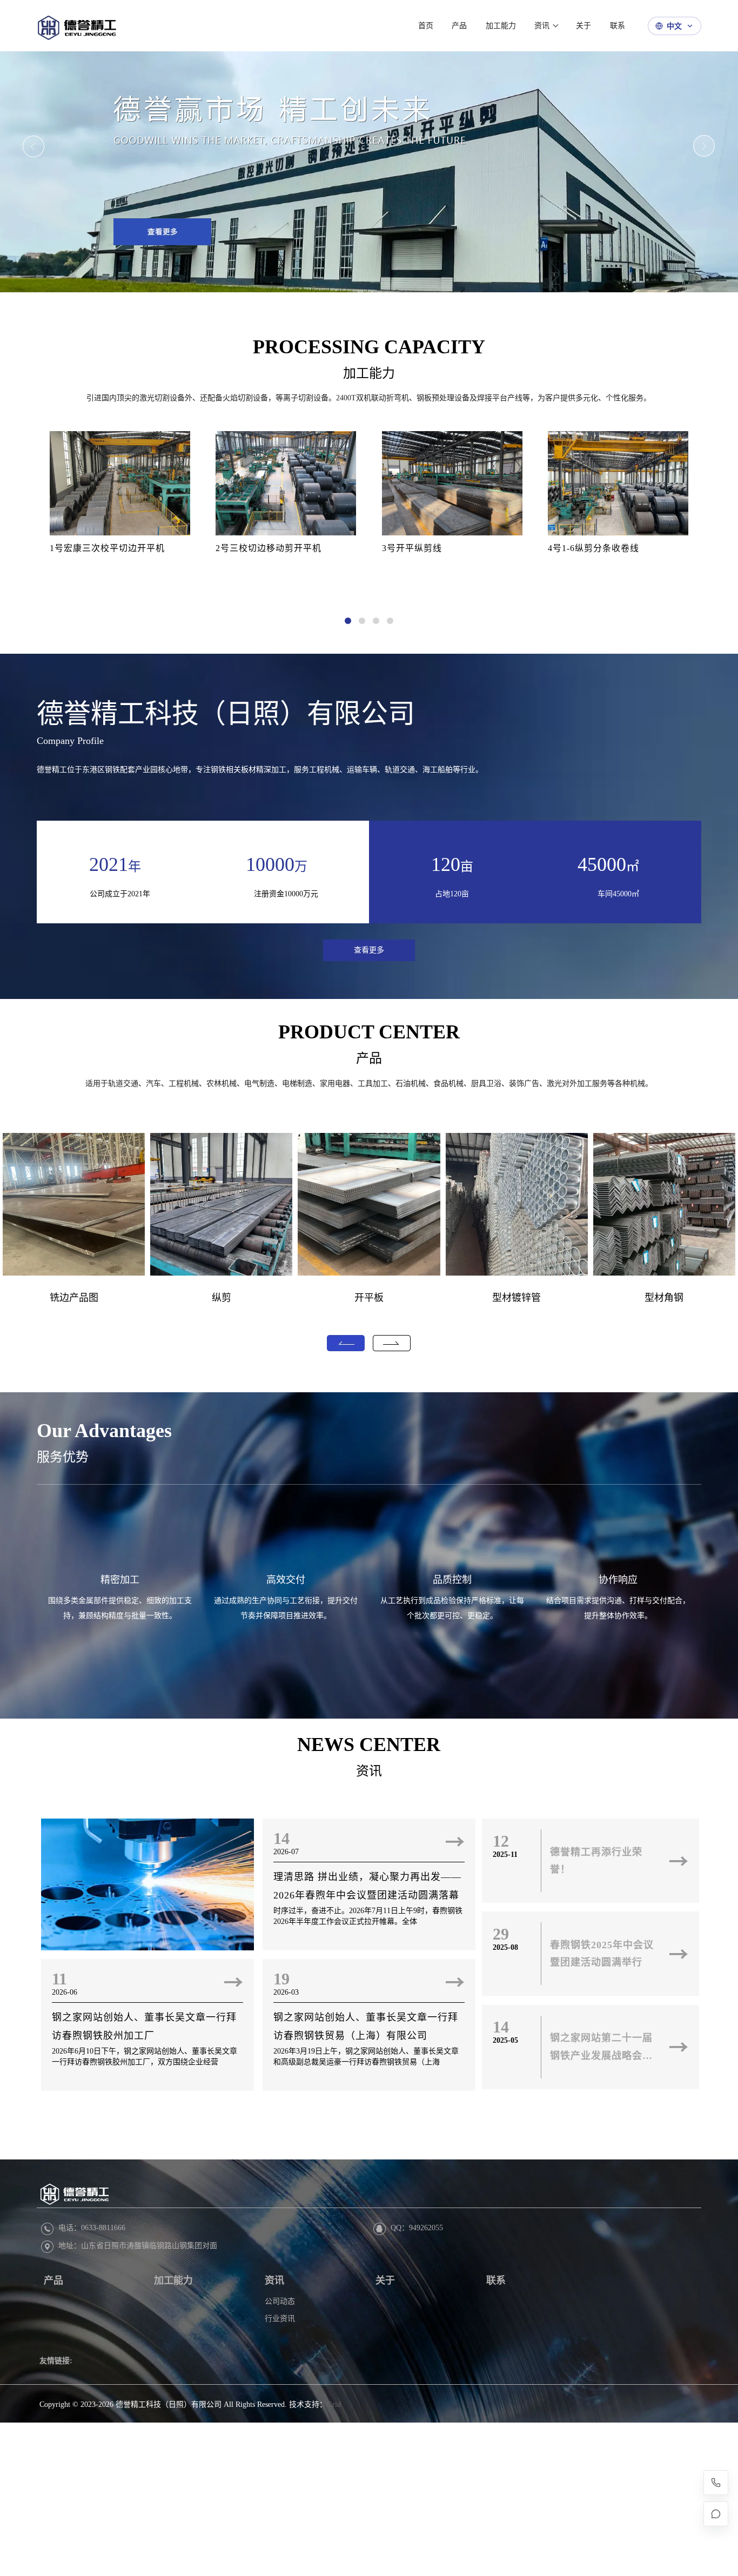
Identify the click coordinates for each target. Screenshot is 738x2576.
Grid (334, 2404)
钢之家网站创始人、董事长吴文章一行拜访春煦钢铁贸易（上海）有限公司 (366, 2027)
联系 (496, 2280)
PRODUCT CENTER (369, 1032)
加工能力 (369, 373)
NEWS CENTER (369, 1745)
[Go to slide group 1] (348, 621)
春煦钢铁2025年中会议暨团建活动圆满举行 (602, 1954)
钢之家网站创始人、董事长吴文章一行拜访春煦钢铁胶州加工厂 (144, 2027)
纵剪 (222, 1298)
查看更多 (369, 950)
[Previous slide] (34, 146)
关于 (385, 2280)
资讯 (369, 1771)
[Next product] (392, 1343)
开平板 (369, 1298)
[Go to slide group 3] (376, 621)
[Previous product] (346, 1343)
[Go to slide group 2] (362, 621)
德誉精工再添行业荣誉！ (596, 1861)
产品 (369, 1058)
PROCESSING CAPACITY (369, 347)
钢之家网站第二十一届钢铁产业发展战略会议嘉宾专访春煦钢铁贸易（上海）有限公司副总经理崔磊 (601, 2048)
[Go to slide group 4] (390, 621)
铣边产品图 (74, 1298)
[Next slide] (704, 146)
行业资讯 (280, 2319)
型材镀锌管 (516, 1298)
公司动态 (280, 2301)
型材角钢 (664, 1298)
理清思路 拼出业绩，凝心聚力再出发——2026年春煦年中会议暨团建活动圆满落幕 (367, 1886)
